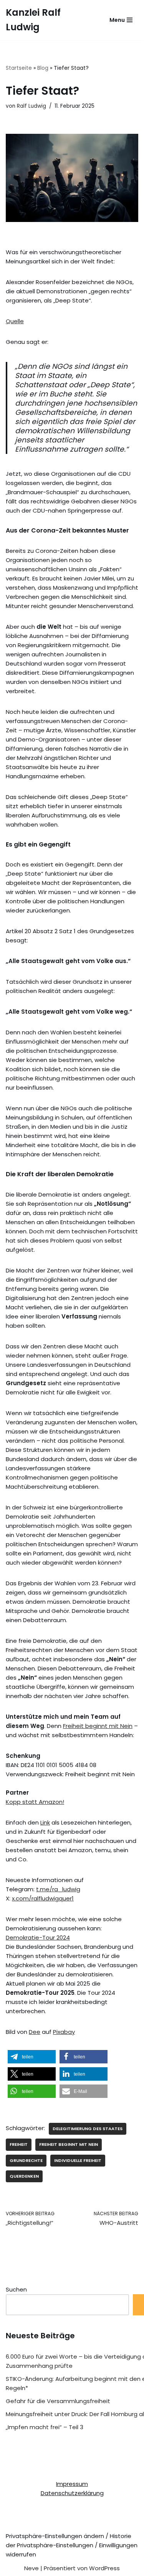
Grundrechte (26, 2160)
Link (45, 1822)
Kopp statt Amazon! (35, 1802)
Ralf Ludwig (31, 106)
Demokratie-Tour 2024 (38, 1937)
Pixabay (64, 2032)
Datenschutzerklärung (72, 2493)
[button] (32, 2057)
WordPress (104, 2568)
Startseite (19, 68)
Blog (43, 68)
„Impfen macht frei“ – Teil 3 (45, 2427)
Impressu (69, 2484)
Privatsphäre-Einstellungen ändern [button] (55, 2536)
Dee (35, 2032)
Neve (31, 2568)
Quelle (15, 321)
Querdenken (24, 2176)
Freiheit (19, 2144)
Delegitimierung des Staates (88, 2129)
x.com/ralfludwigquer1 (43, 1898)
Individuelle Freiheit (78, 2160)
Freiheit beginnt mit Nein (98, 1726)
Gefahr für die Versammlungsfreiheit (58, 2401)
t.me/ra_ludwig (58, 1889)
